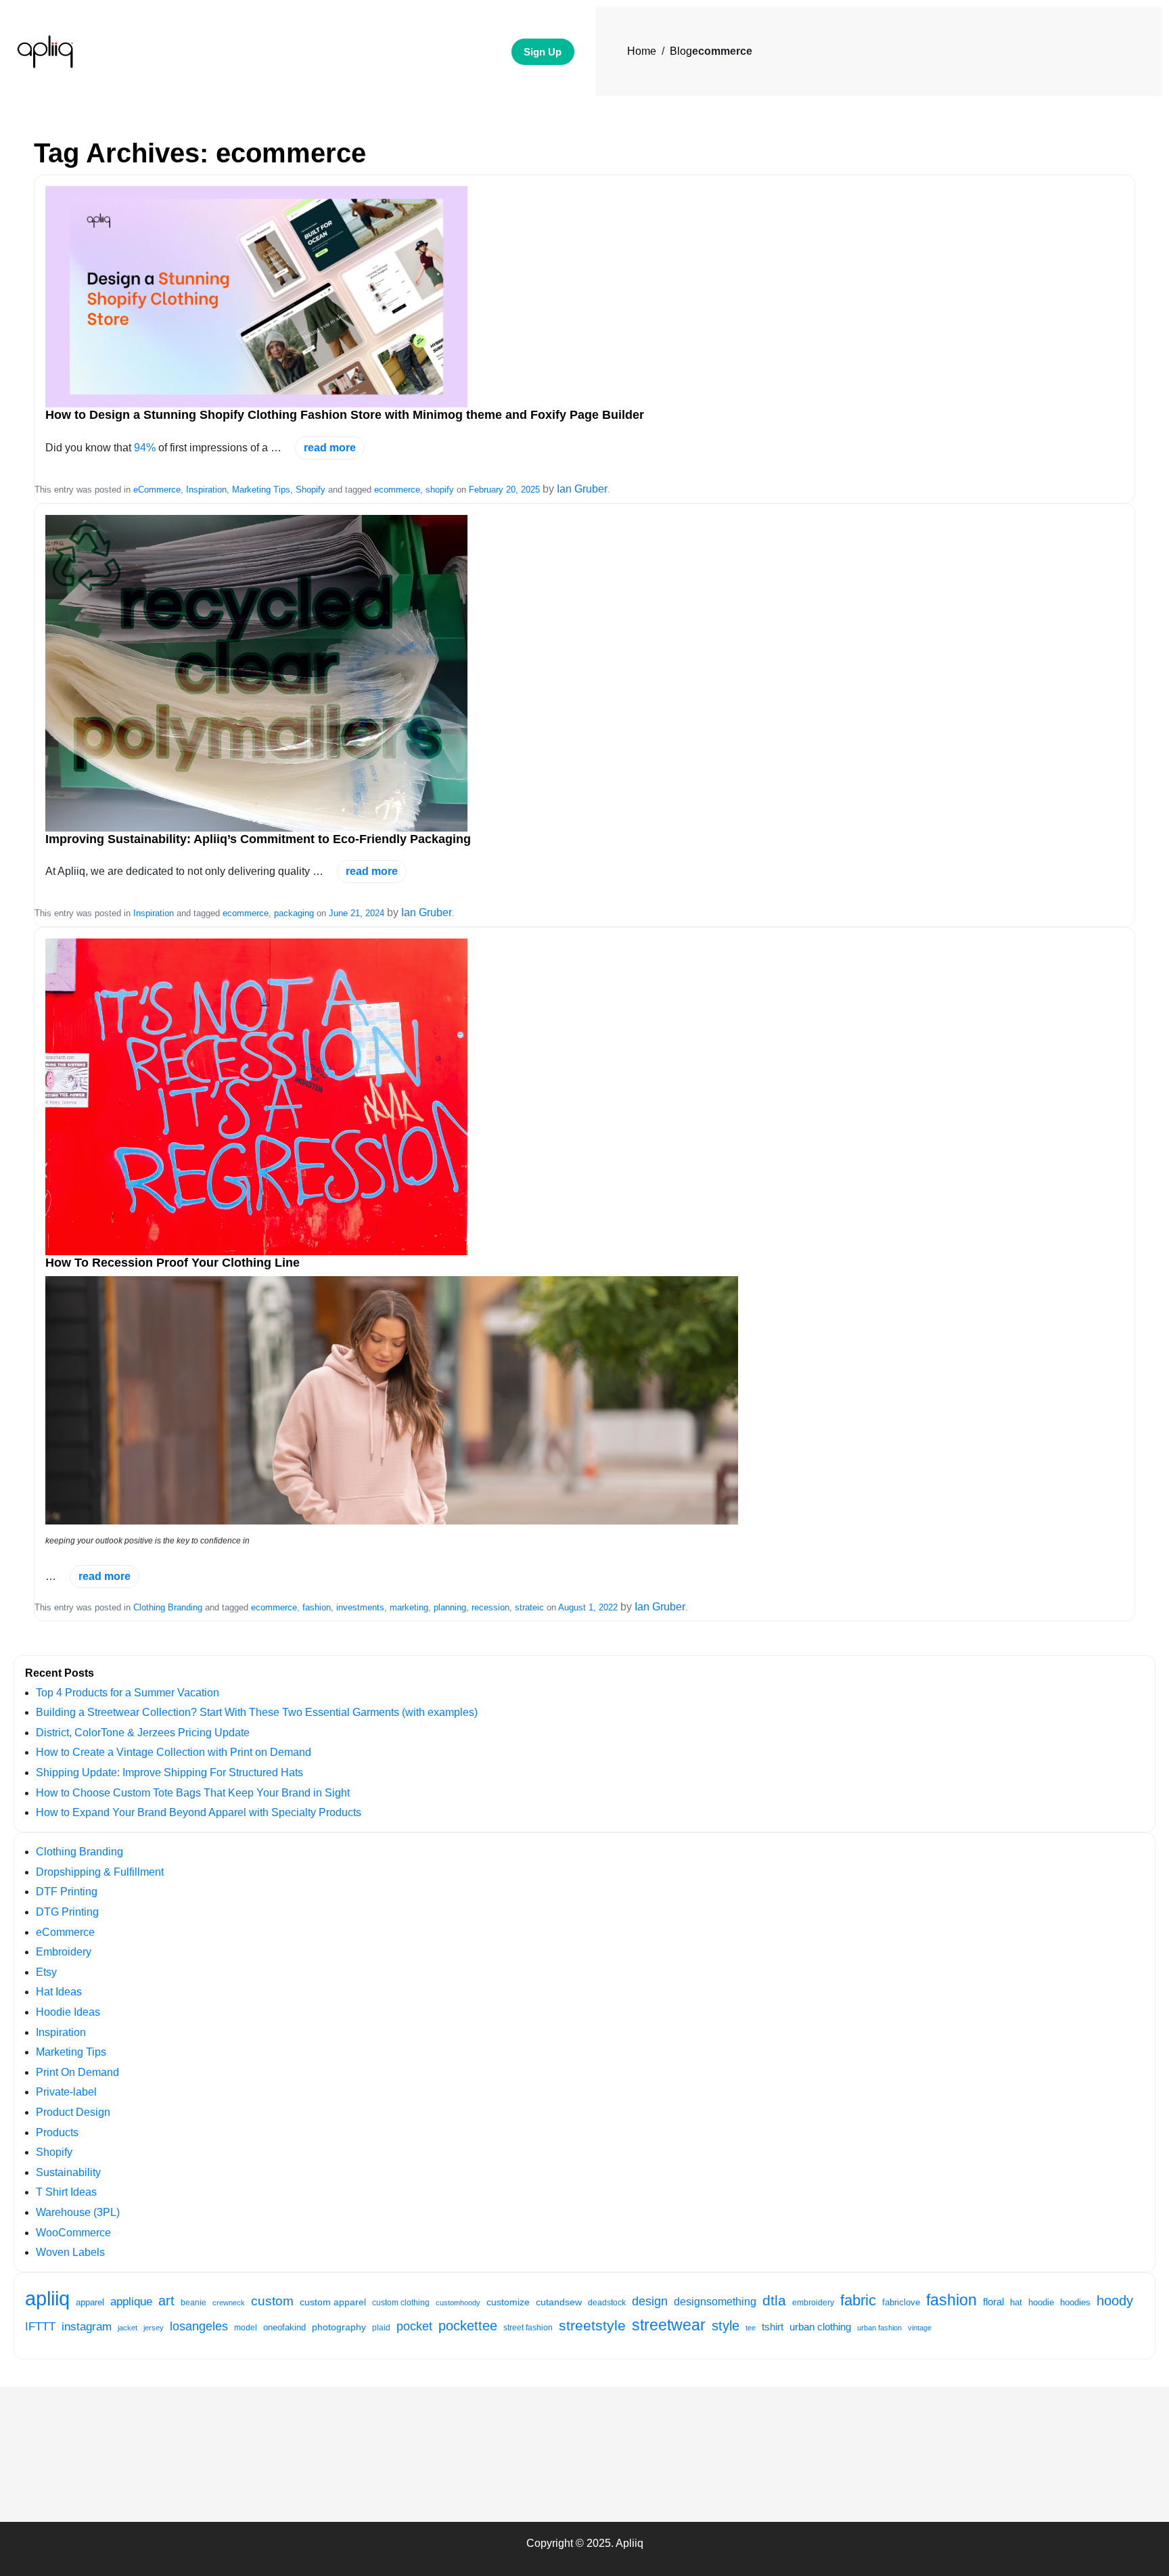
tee (751, 2328)
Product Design (73, 2112)
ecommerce (397, 490)
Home (642, 51)
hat (1016, 2302)
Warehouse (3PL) (78, 2212)
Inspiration (206, 490)
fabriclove (901, 2302)
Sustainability (68, 2172)
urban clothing (820, 2327)
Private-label (66, 2092)
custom (272, 2301)
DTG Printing (67, 1912)
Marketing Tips (261, 490)
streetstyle (592, 2325)
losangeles (199, 2326)
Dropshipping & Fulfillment (100, 1872)
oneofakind (284, 2328)
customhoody (458, 2303)
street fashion (528, 2328)
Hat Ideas (59, 1992)
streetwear (669, 2325)
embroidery (813, 2303)
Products (57, 2132)
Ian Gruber (582, 489)
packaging (294, 913)
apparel (90, 2303)
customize (508, 2302)
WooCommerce (73, 2233)
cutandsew (559, 2302)
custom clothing (401, 2303)
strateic (529, 1607)
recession (490, 1607)
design (650, 2301)
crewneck (229, 2303)
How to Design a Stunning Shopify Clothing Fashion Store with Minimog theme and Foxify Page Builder (345, 415)
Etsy (46, 1972)
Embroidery (64, 1952)
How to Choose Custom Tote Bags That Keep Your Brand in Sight (193, 1793)
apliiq (47, 2298)
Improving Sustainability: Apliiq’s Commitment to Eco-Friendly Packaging (258, 839)
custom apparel (333, 2302)
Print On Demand (77, 2072)
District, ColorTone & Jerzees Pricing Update (143, 1733)
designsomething (715, 2302)
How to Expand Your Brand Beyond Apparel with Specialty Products (199, 1812)
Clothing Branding (168, 1607)
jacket (128, 2328)
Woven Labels (70, 2252)
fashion (317, 1607)
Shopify (311, 490)
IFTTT (40, 2327)
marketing (409, 1607)
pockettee (468, 2326)
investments (360, 1607)
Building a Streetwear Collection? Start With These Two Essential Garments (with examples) (257, 1712)
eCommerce (157, 490)
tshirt (773, 2327)
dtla (774, 2301)
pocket (414, 2326)
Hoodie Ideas (68, 2012)
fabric (858, 2300)
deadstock (607, 2303)
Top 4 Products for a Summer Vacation (128, 1693)
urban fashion (879, 2328)
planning (450, 1607)
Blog (681, 51)
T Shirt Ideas (66, 2192)
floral (993, 2302)
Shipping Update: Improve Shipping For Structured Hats (169, 1772)
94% (145, 448)
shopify (440, 490)
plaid (381, 2328)
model (246, 2327)
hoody (1115, 2301)
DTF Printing (67, 1892)
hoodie (1041, 2303)
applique (131, 2301)
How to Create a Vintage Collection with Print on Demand (174, 1752)
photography (339, 2327)
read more (330, 448)
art (166, 2301)
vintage (920, 2328)
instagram (87, 2326)
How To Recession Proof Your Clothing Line (173, 1263)
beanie (193, 2302)
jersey (154, 2328)
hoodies (1075, 2302)
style (726, 2326)
